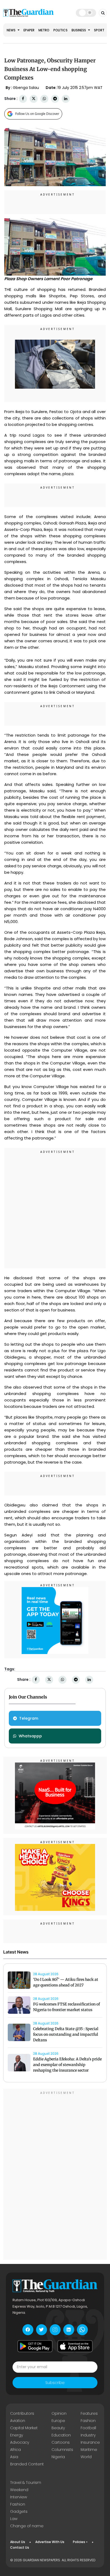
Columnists (62, 2450)
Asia (14, 2457)
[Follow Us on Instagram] (55, 2330)
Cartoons (61, 2442)
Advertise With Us (50, 2542)
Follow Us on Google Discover (37, 114)
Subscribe (55, 2383)
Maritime (89, 2450)
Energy (17, 2435)
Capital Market (24, 2428)
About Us (18, 2542)
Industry (88, 2435)
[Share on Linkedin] (66, 99)
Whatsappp (30, 1736)
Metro (44, 30)
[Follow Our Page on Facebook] (28, 2330)
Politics (60, 30)
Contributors (22, 2413)
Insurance (90, 2442)
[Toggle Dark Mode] (86, 13)
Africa (15, 2450)
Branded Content (27, 2464)
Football (88, 2428)
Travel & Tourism (26, 2483)
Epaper (29, 30)
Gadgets (19, 2511)
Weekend (19, 2490)
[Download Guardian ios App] (75, 2346)
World (86, 2457)
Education (61, 2435)
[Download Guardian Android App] (35, 2346)
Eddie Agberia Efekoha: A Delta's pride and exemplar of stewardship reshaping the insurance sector (67, 2065)
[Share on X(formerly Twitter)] (34, 99)
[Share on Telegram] (55, 99)
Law (14, 2519)
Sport (99, 30)
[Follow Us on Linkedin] (69, 2330)
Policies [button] (79, 2542)
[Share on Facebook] (23, 99)
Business (79, 30)
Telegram (29, 1718)
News (11, 30)
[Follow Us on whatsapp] (82, 2330)
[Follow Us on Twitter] (42, 2330)
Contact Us (20, 2547)
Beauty (58, 2428)
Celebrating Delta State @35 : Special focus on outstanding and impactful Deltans (66, 2034)
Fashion (88, 2421)
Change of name (27, 2526)
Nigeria (58, 2457)
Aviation (18, 2421)
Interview (19, 2497)
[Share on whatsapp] (44, 99)
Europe (58, 2421)
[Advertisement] (55, 1209)
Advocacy (20, 2442)
